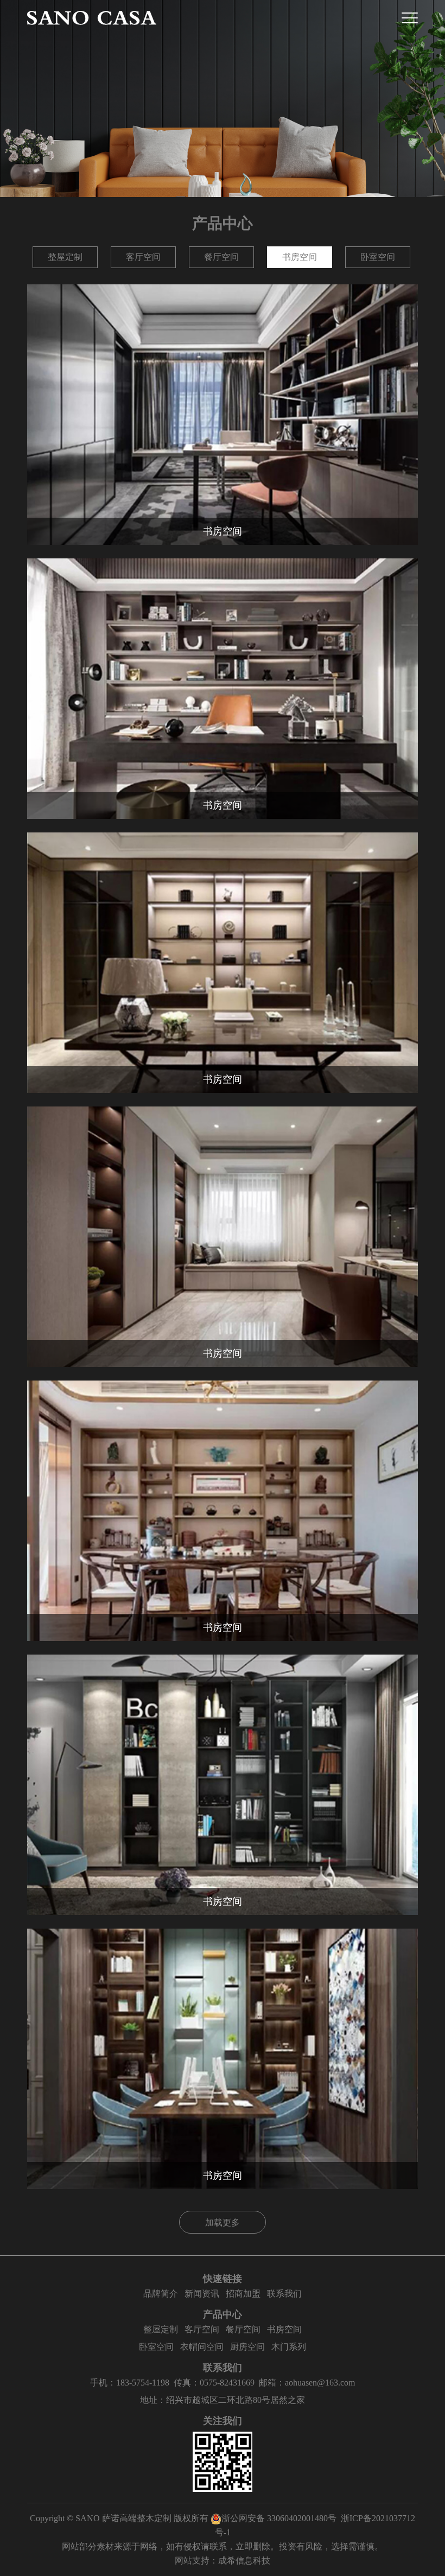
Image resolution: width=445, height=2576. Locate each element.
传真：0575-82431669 (214, 2383)
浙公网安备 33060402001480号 (279, 2518)
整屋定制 (65, 257)
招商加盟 (243, 2294)
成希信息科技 (244, 2561)
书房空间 (300, 257)
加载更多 (223, 2222)
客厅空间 (143, 257)
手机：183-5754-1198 (130, 2383)
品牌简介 (161, 2294)
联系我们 (284, 2294)
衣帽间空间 (202, 2347)
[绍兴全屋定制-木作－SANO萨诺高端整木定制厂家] (92, 18)
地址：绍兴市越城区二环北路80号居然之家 (223, 2400)
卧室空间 (378, 257)
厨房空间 (247, 2347)
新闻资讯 (202, 2294)
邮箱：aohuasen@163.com (307, 2383)
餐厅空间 (221, 257)
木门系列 (289, 2347)
